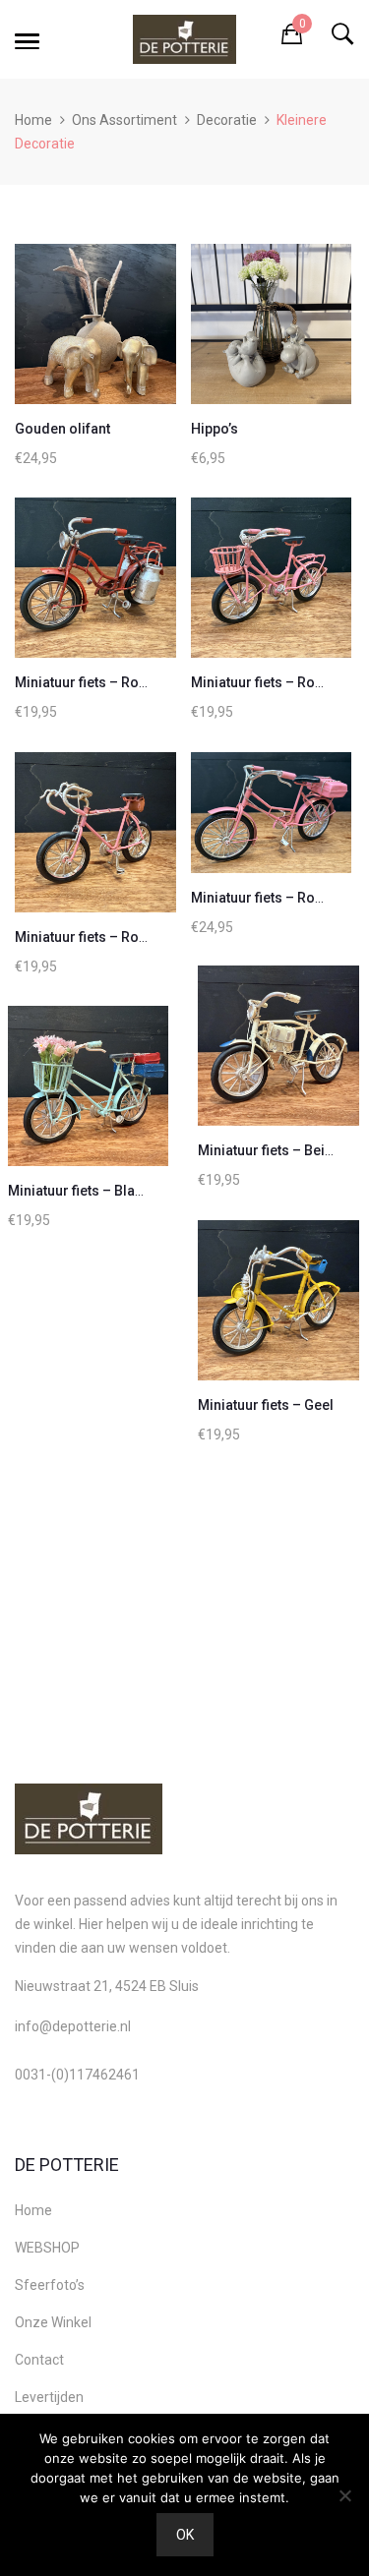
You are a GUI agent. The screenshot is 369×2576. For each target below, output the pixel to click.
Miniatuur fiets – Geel (266, 1405)
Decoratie (227, 120)
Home (33, 120)
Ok (185, 2535)
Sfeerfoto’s (50, 2285)
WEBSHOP (47, 2248)
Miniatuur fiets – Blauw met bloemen (124, 1191)
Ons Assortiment (124, 120)
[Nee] (344, 2495)
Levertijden (49, 2397)
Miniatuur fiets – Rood (86, 682)
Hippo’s (215, 429)
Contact (39, 2360)
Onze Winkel (53, 2322)
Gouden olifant (62, 429)
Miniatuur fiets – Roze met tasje (116, 937)
